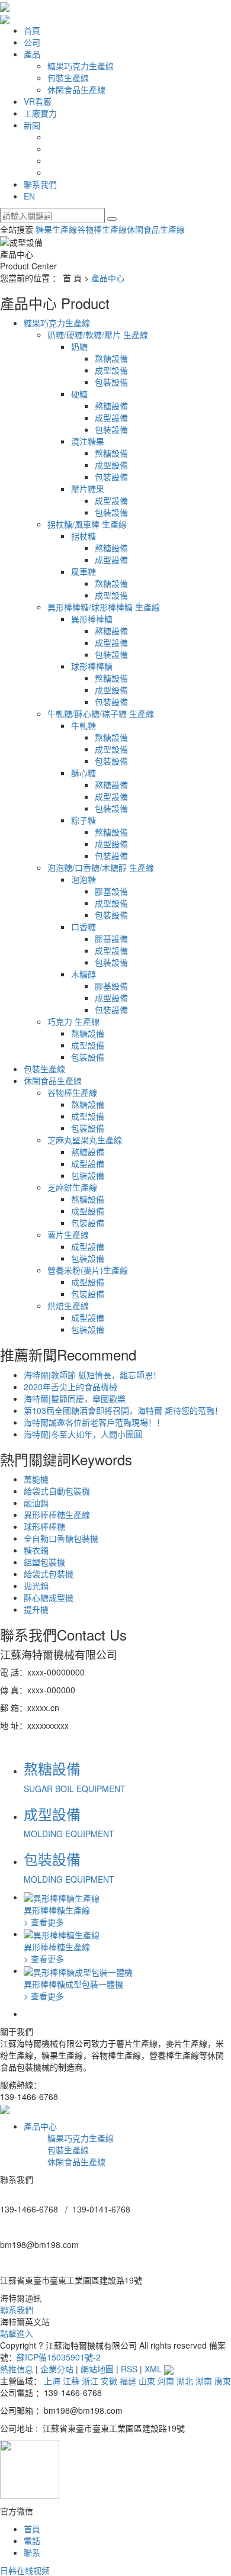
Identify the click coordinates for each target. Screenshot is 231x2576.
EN (29, 196)
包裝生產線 (68, 78)
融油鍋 (36, 1503)
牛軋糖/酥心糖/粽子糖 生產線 (101, 713)
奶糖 (79, 346)
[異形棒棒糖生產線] (62, 1897)
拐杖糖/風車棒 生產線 (87, 524)
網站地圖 (97, 2369)
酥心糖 (84, 773)
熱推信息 (17, 2369)
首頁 (32, 30)
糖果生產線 (56, 229)
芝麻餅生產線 (72, 1187)
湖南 (204, 2381)
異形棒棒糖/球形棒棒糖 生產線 (104, 607)
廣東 (223, 2381)
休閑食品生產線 (76, 89)
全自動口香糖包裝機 (61, 1538)
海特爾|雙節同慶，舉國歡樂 (75, 1398)
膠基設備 (111, 891)
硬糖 (79, 394)
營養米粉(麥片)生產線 (88, 1270)
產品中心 (108, 278)
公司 (32, 42)
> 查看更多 (44, 1922)
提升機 (36, 1609)
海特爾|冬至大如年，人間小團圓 (83, 1434)
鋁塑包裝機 (44, 1562)
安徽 (109, 2381)
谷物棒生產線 (102, 229)
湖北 (185, 2381)
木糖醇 (84, 974)
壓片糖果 (88, 488)
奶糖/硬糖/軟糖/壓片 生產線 (98, 335)
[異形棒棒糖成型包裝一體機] (78, 1970)
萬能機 (36, 1479)
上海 (52, 2381)
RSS (129, 2369)
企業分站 (57, 2369)
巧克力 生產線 (73, 1021)
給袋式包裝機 (49, 1574)
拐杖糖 (84, 536)
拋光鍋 (36, 1586)
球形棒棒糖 (92, 666)
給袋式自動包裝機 (57, 1491)
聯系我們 (40, 184)
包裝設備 (111, 382)
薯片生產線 (68, 1234)
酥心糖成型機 (49, 1597)
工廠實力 (40, 113)
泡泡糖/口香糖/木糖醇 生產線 (101, 867)
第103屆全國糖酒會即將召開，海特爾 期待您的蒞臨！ (123, 1410)
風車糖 (84, 571)
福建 (128, 2381)
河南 (166, 2381)
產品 (32, 54)
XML (153, 2369)
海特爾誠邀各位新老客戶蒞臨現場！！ (94, 1422)
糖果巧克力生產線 (81, 66)
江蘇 (71, 2381)
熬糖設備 (111, 358)
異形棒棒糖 (92, 619)
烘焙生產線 (68, 1305)
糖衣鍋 (36, 1550)
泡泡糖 (84, 879)
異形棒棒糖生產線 (57, 1514)
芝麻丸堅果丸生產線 (85, 1140)
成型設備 (111, 370)
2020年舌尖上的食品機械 (70, 1387)
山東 (147, 2381)
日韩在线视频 (25, 2570)
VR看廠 (38, 101)
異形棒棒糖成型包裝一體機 (73, 1984)
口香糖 (84, 927)
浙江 (90, 2381)
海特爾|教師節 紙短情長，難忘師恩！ (92, 1375)
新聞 (32, 125)
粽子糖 (84, 820)
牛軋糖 (84, 725)
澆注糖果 (88, 441)
